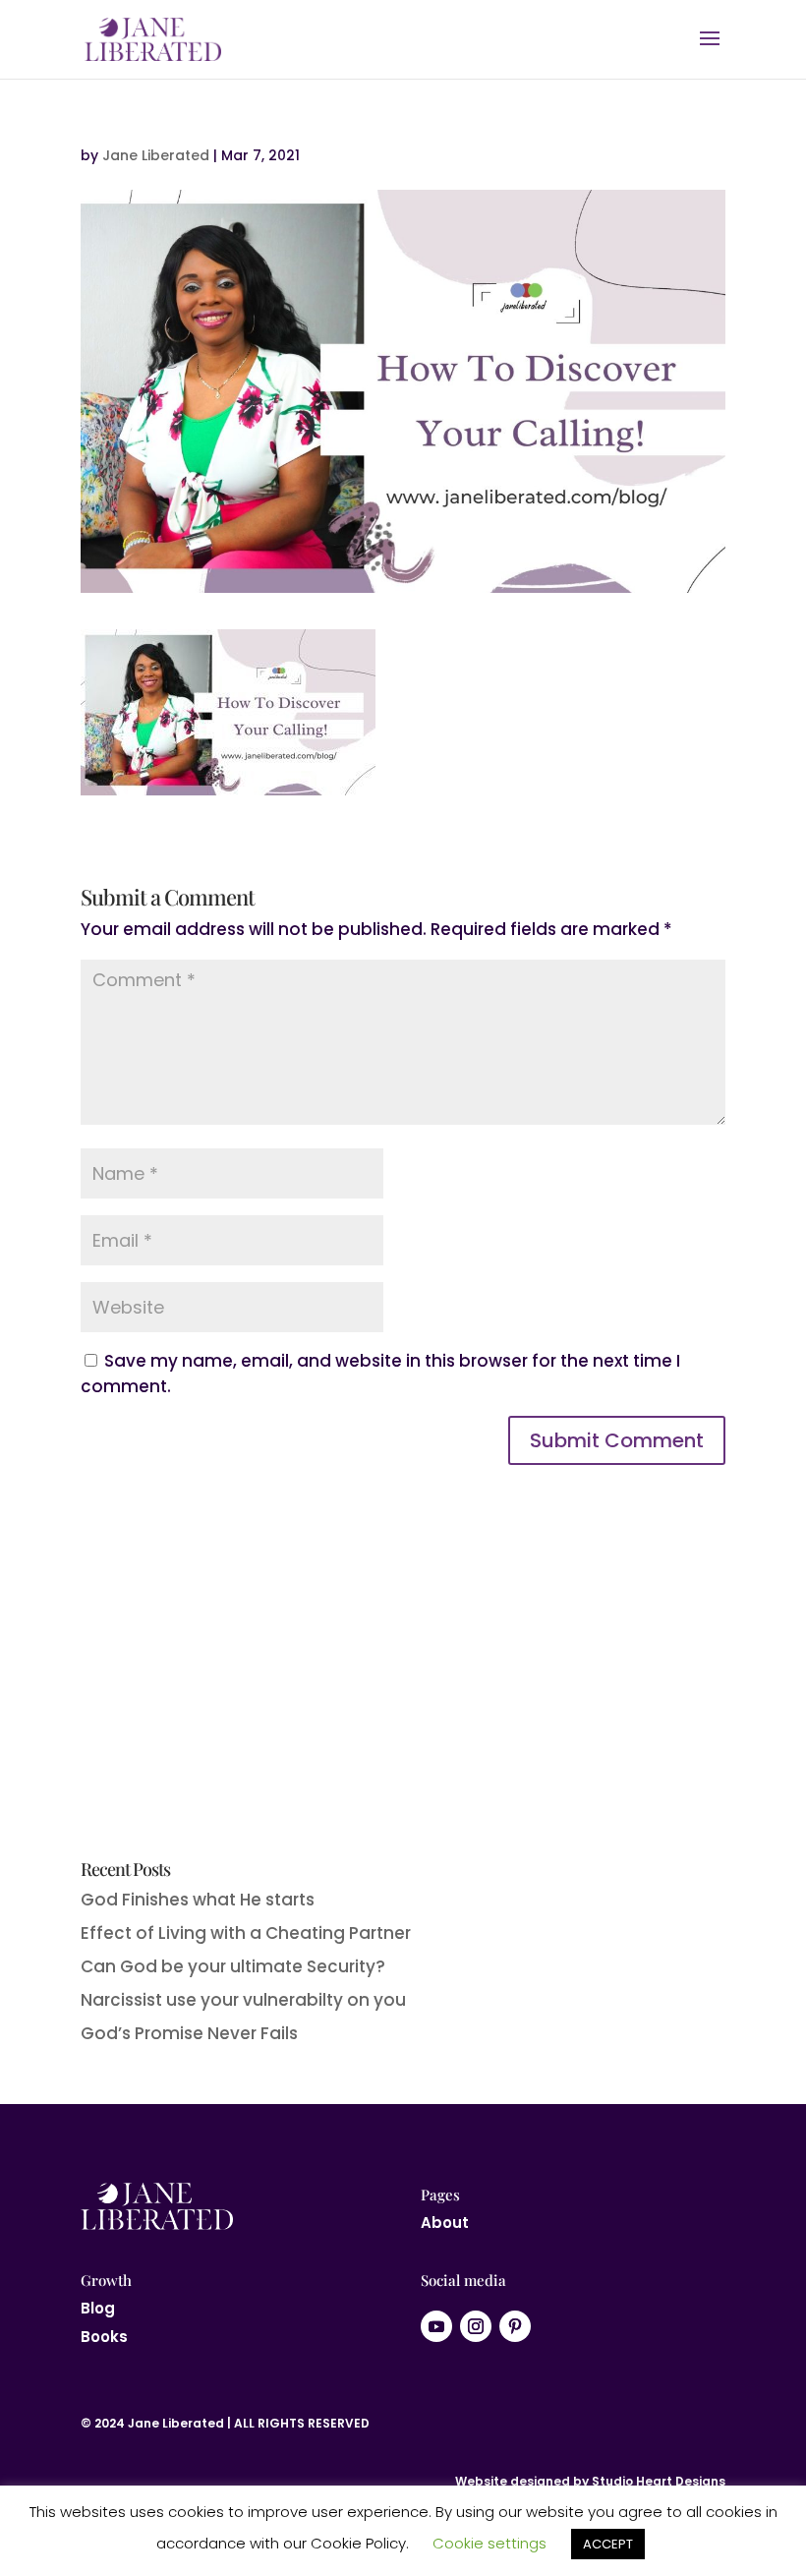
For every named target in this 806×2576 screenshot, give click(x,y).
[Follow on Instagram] (476, 2326)
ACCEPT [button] (608, 2544)
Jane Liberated (156, 155)
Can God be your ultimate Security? (233, 1966)
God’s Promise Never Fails (189, 2033)
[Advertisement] (403, 1693)
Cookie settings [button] (489, 2543)
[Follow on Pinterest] (515, 2326)
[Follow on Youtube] (436, 2326)
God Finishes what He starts (198, 1900)
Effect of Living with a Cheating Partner (246, 1933)
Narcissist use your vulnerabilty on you (243, 2000)
